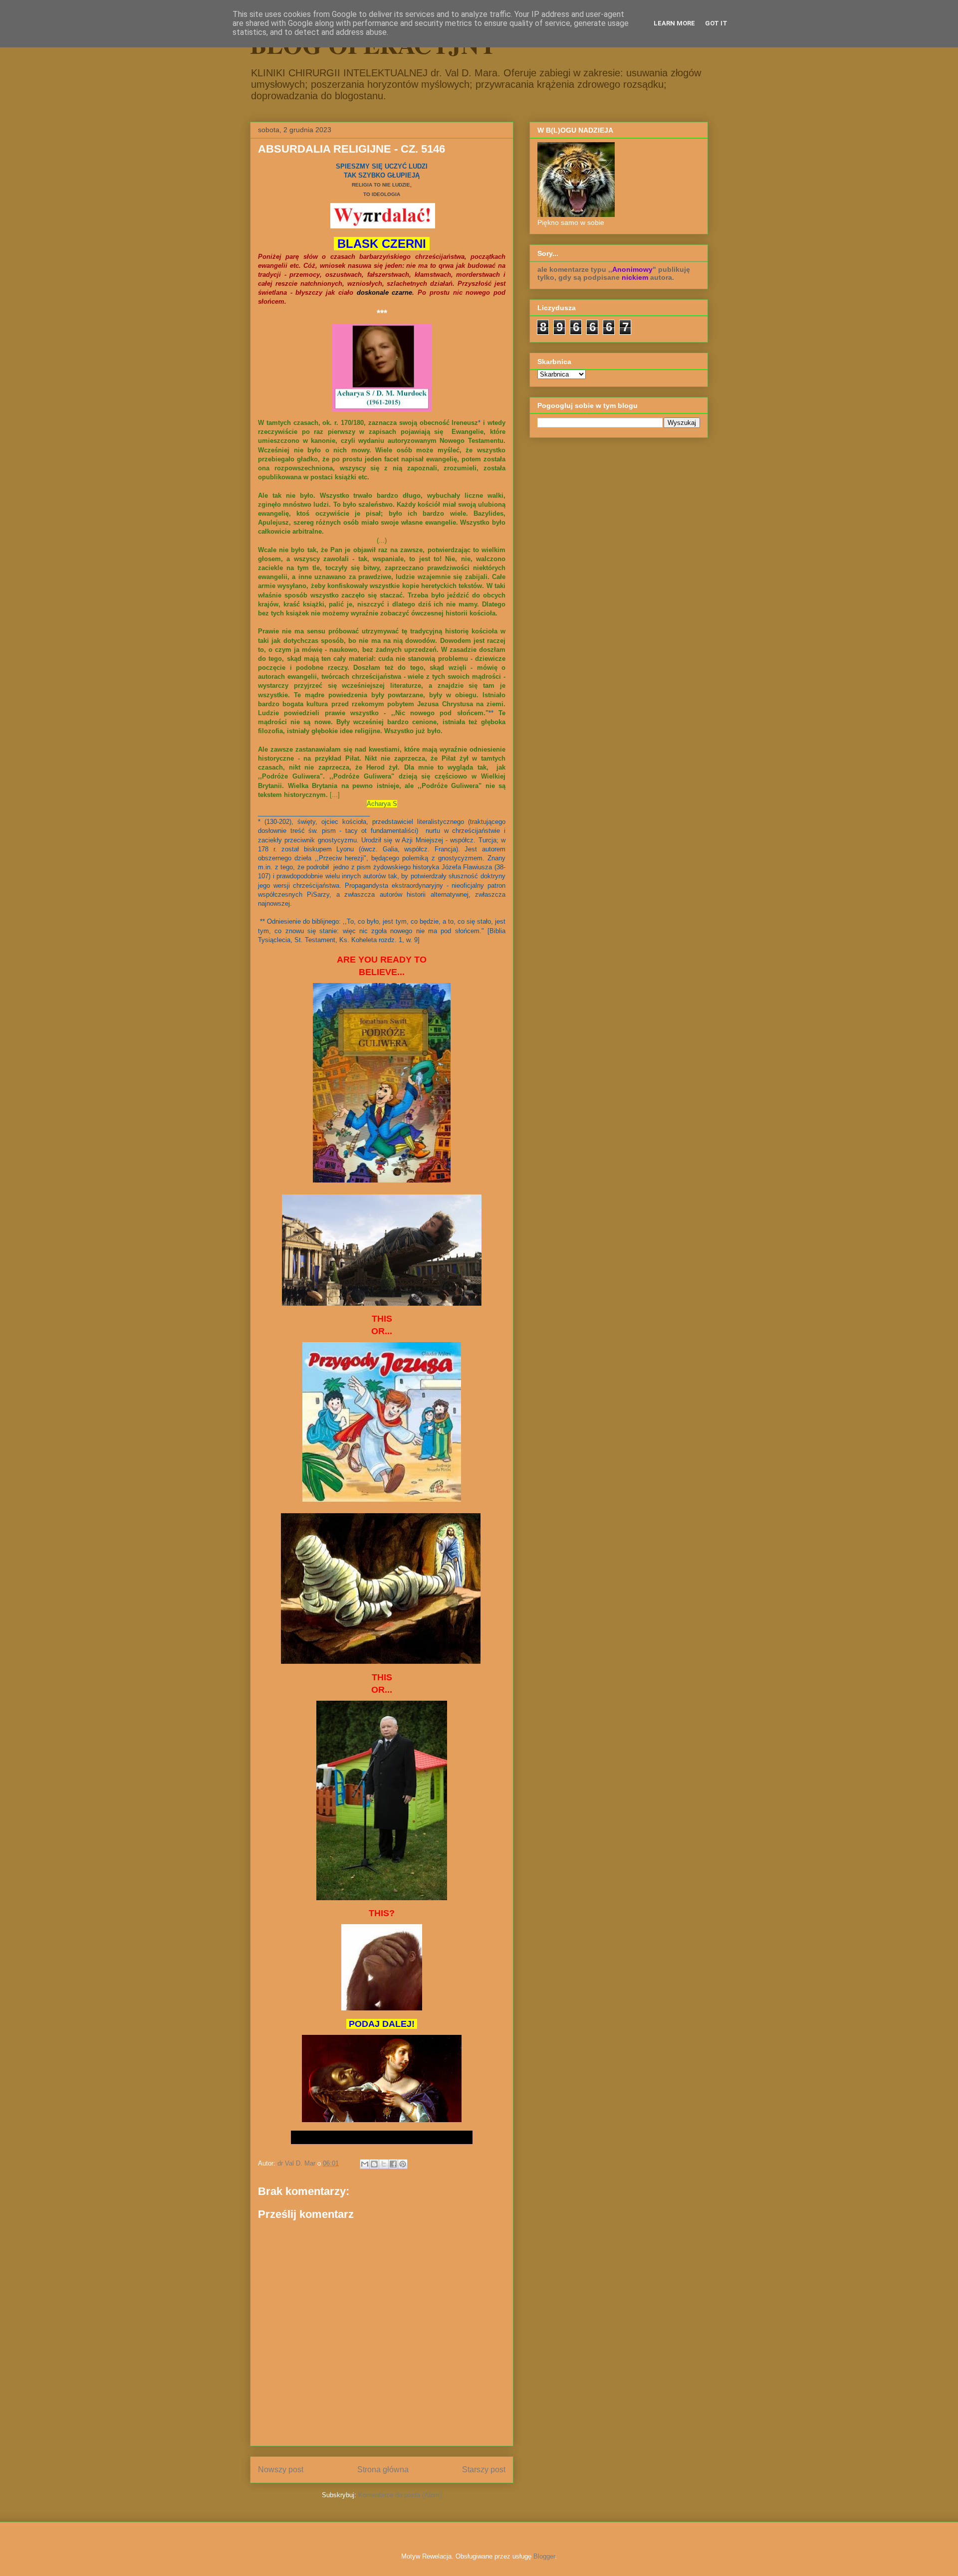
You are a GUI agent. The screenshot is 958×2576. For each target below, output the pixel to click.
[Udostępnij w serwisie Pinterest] (403, 2164)
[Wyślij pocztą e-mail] (365, 2164)
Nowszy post (281, 2470)
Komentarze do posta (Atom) (400, 2495)
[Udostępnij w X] (384, 2164)
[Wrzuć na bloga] (374, 2164)
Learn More (674, 23)
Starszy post (484, 2470)
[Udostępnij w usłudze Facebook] (393, 2164)
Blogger (544, 2556)
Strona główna (383, 2470)
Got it (716, 23)
